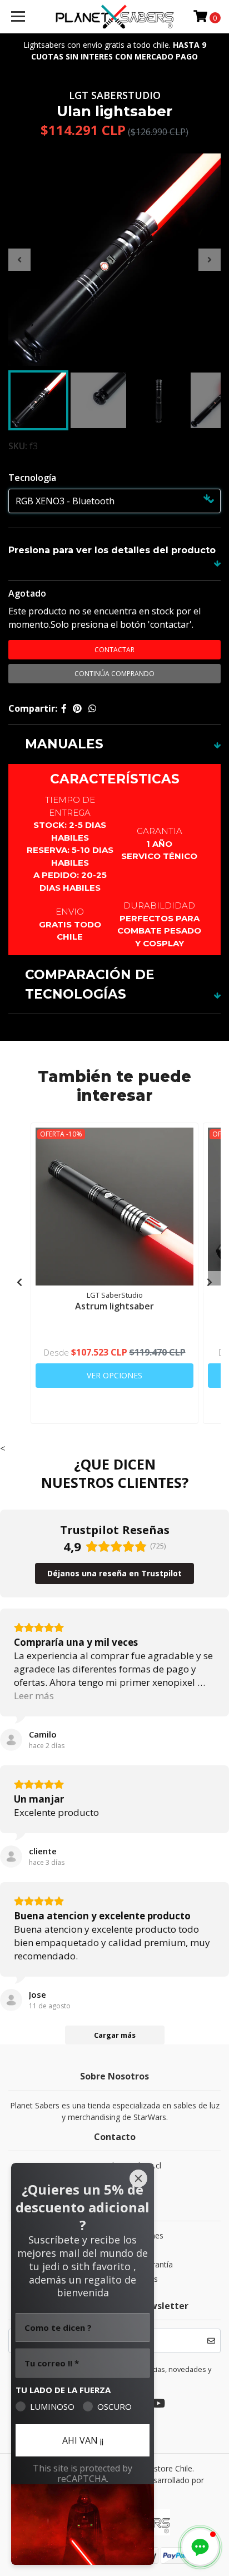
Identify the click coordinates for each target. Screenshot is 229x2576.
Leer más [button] (34, 1696)
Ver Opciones (114, 1375)
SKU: (18, 446)
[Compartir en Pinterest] (77, 708)
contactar (114, 650)
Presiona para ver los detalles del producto (112, 550)
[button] (200, 2547)
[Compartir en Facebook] (64, 708)
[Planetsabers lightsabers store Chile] (115, 17)
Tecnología (32, 478)
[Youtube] (158, 2405)
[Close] (138, 2178)
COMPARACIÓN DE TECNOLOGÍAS (90, 984)
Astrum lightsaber (114, 1306)
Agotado (27, 593)
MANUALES (64, 744)
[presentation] (19, 260)
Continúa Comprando (114, 674)
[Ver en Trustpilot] (11, 1740)
